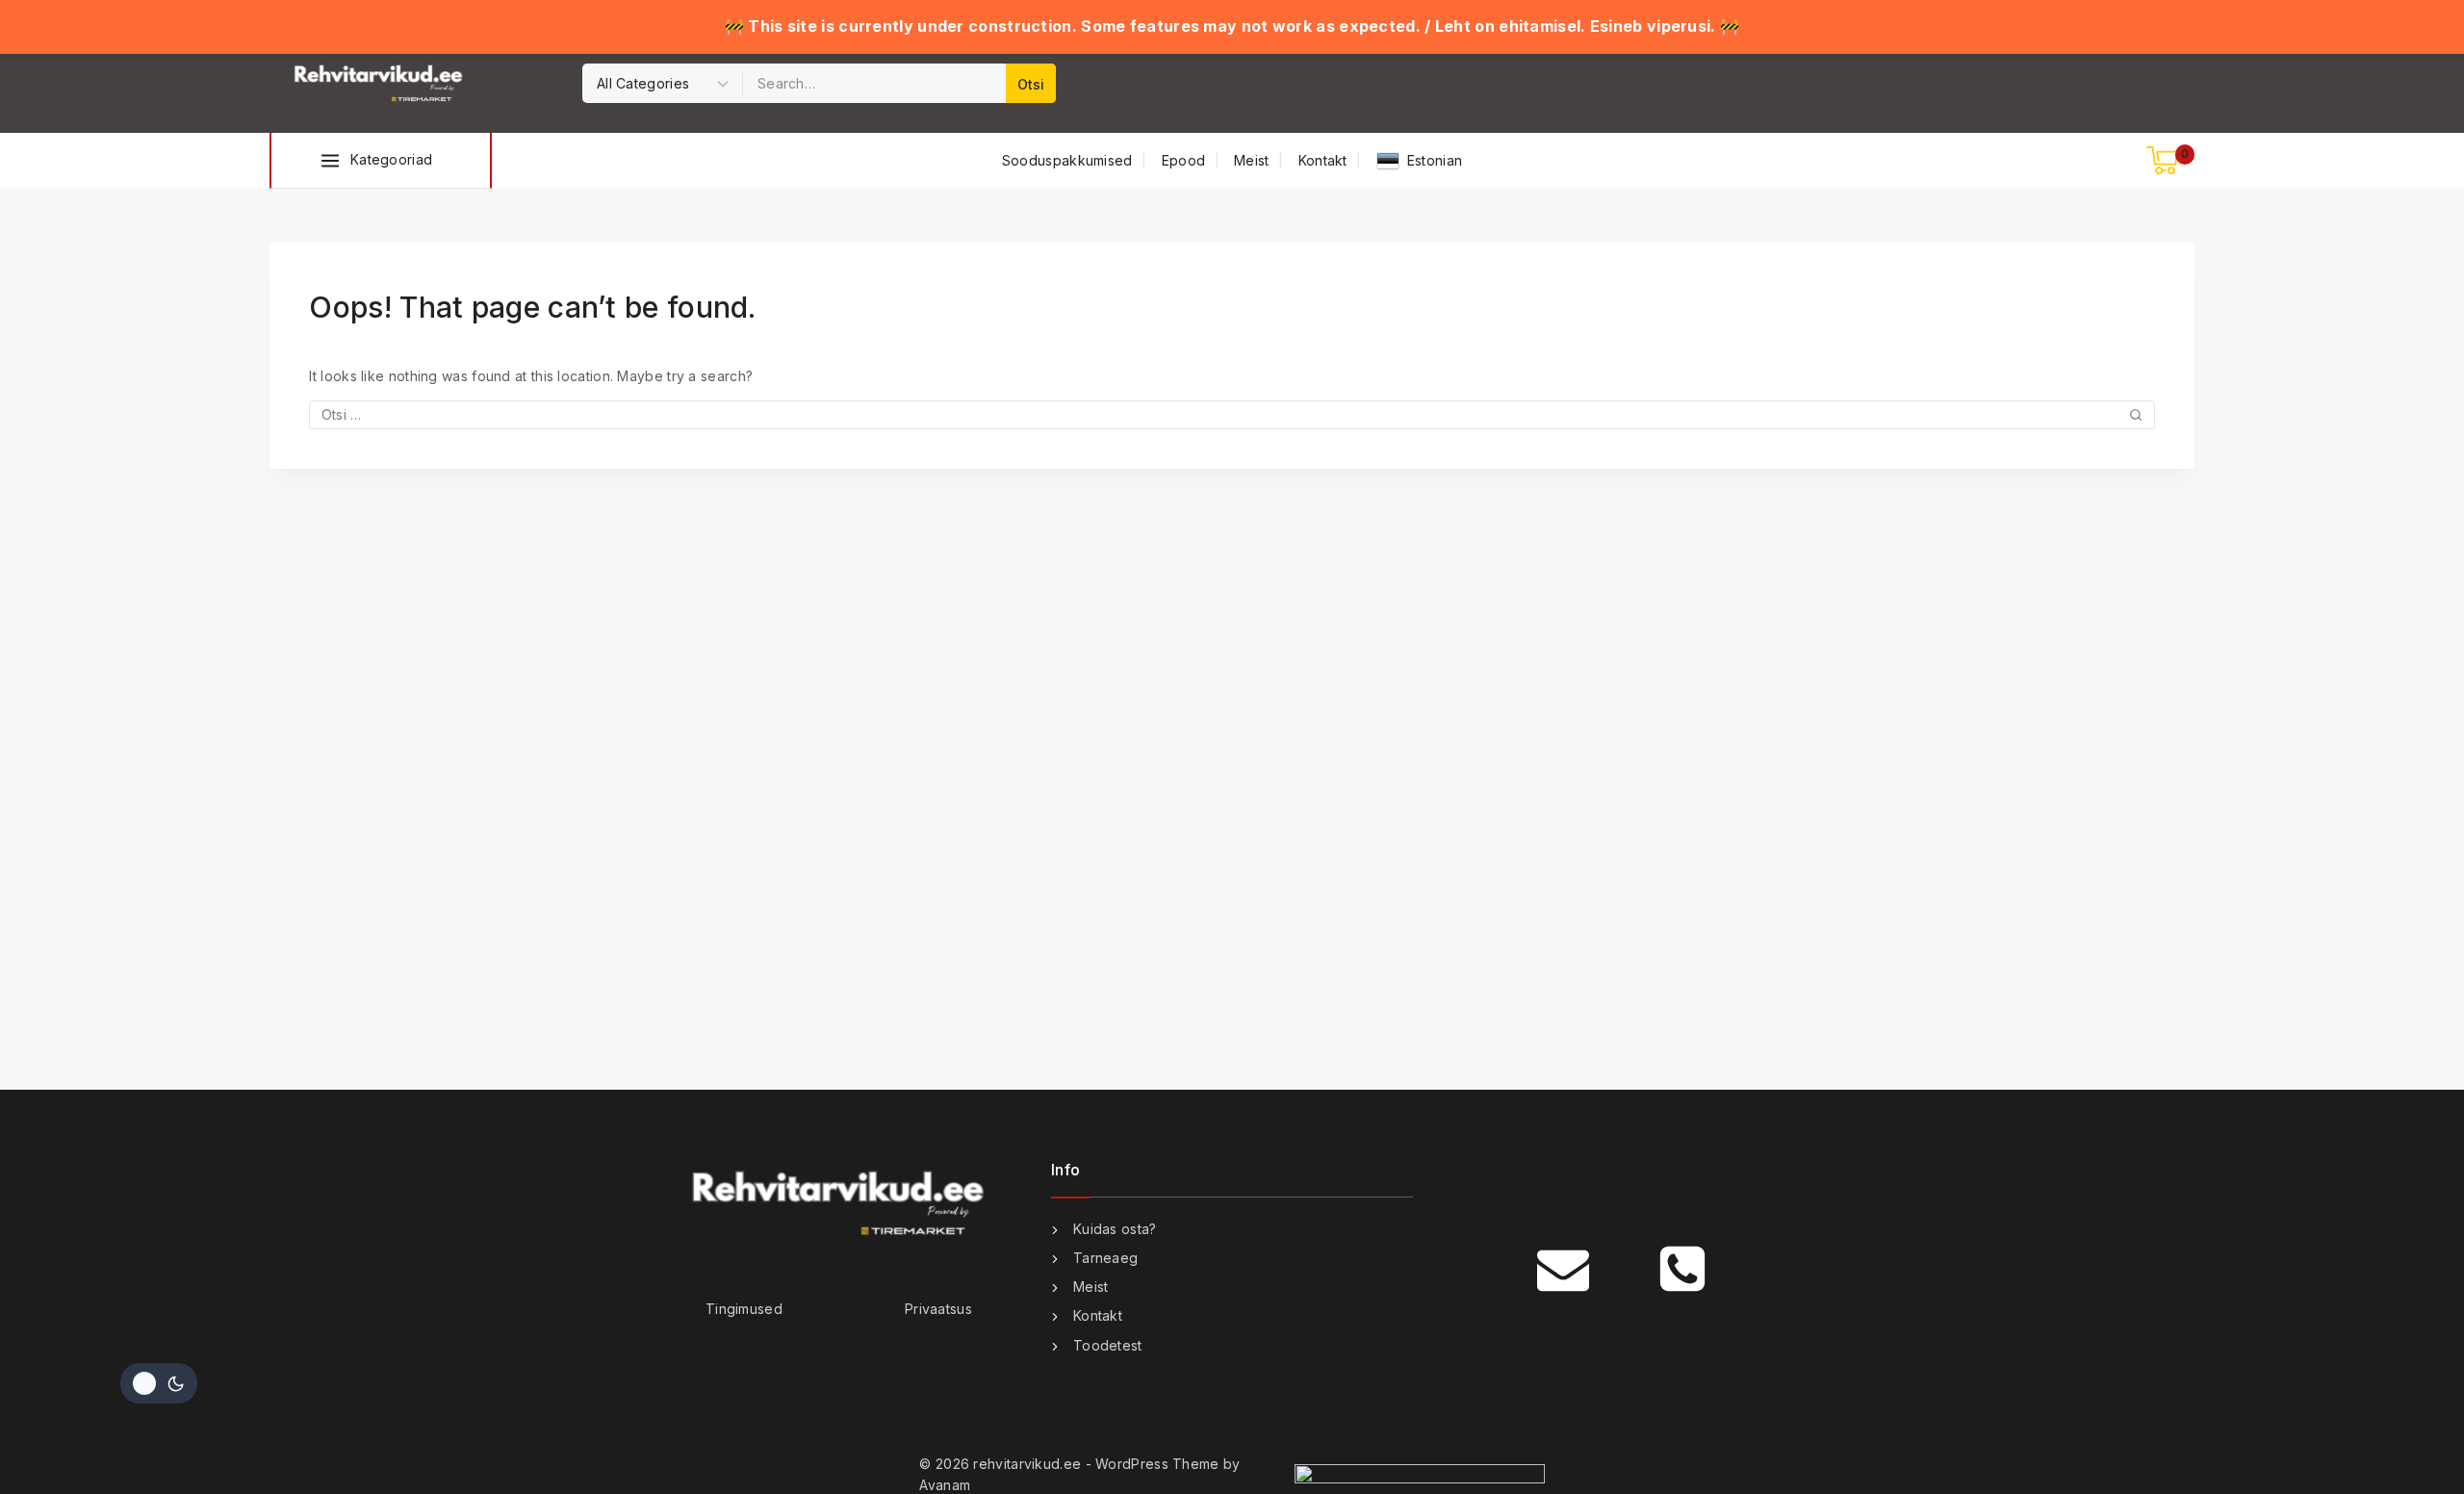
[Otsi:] (1232, 414)
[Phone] (1682, 1269)
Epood (1184, 160)
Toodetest (1108, 1345)
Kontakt (1323, 160)
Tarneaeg (1105, 1258)
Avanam (945, 1485)
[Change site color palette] (159, 1383)
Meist (1252, 160)
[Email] (1563, 1269)
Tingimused (744, 1309)
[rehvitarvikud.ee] (380, 84)
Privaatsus (938, 1309)
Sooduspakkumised (1067, 160)
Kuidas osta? (1115, 1229)
